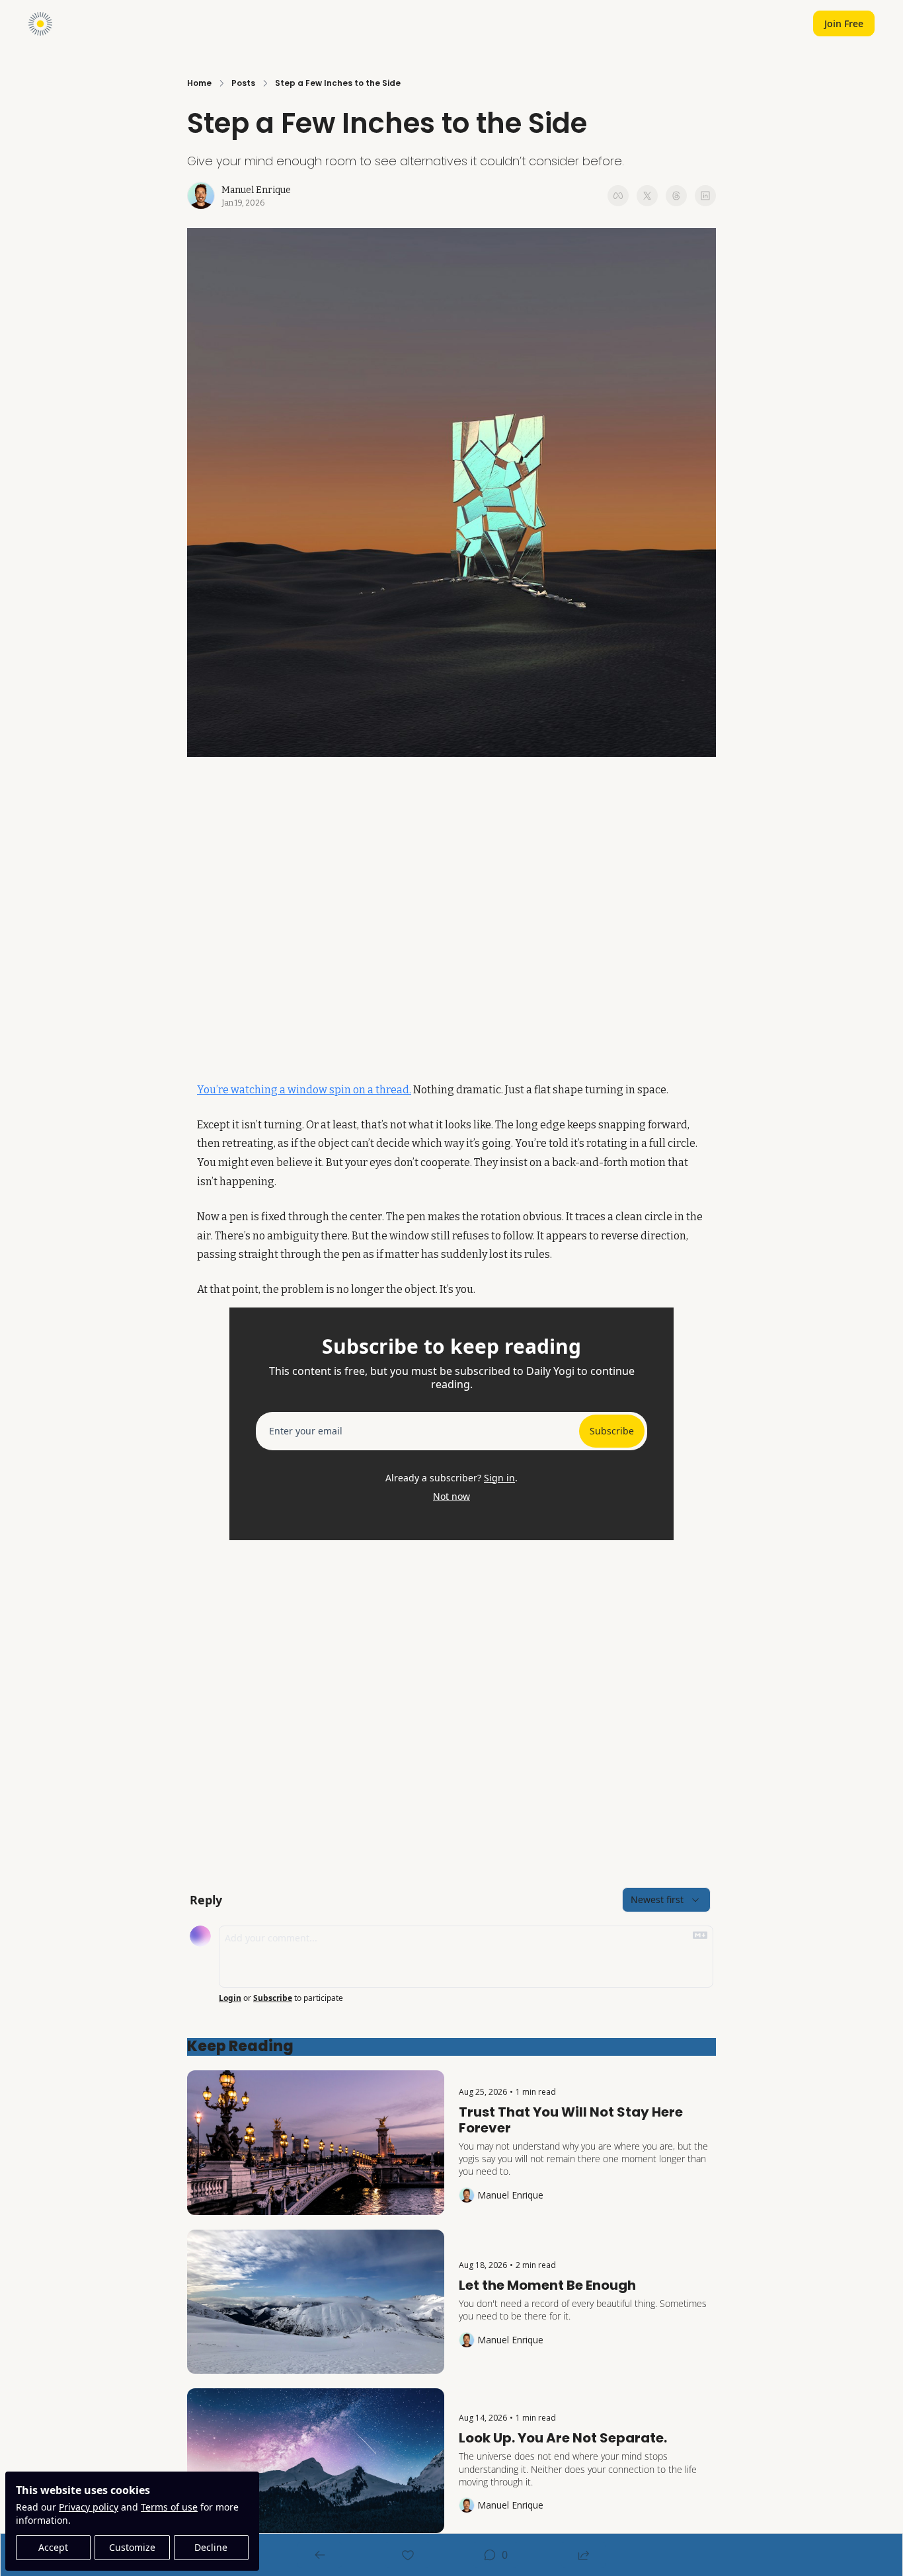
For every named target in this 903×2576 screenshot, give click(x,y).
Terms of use (169, 2507)
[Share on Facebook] (618, 196)
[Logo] (40, 24)
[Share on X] (647, 196)
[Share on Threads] (676, 196)
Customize (132, 2547)
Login (230, 1998)
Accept (53, 2547)
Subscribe (612, 1431)
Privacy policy (89, 2507)
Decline (211, 2547)
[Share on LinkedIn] (705, 196)
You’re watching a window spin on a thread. (304, 1090)
